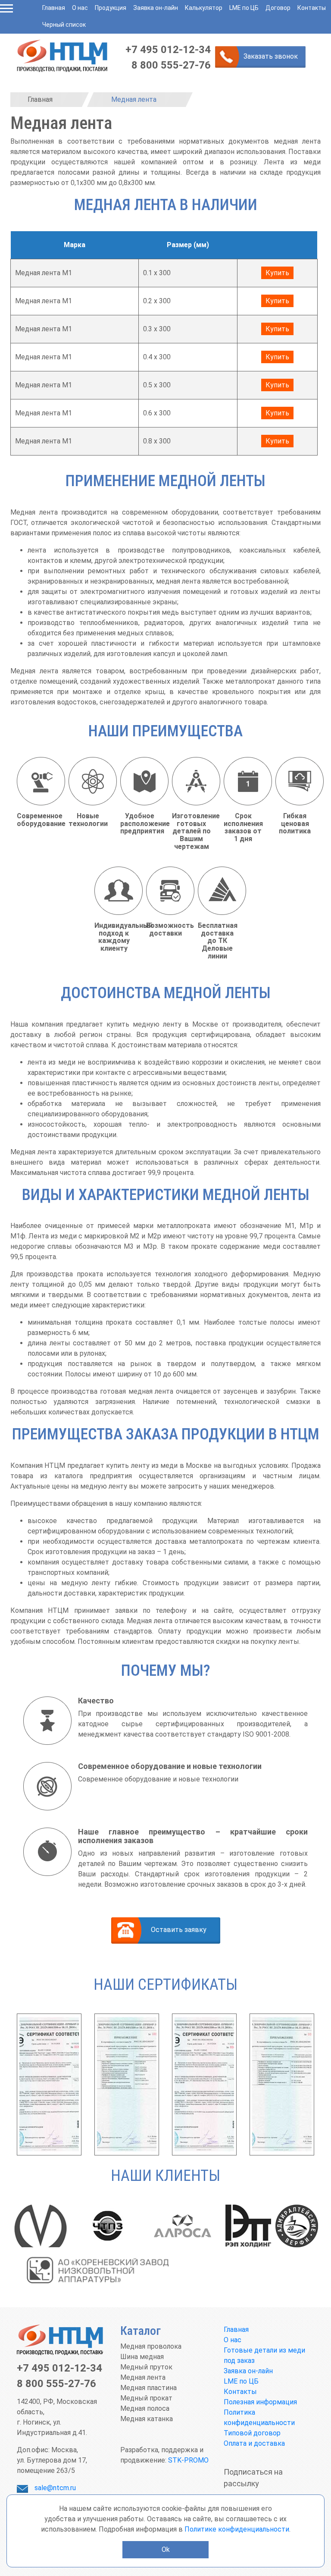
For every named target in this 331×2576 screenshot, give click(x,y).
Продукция (111, 8)
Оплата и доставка (254, 2443)
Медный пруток (146, 2367)
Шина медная (142, 2357)
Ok (166, 2549)
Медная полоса (145, 2408)
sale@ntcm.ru (55, 2488)
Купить (277, 273)
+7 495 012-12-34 (168, 50)
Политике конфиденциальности (237, 2529)
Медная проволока (151, 2346)
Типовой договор (252, 2433)
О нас (80, 8)
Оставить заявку (179, 1930)
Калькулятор (204, 8)
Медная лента (143, 2377)
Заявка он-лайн (156, 8)
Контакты (312, 8)
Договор (278, 8)
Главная (54, 8)
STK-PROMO (188, 2460)
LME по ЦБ (244, 8)
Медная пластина (148, 2388)
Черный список (64, 25)
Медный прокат (146, 2398)
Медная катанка (147, 2419)
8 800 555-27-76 (171, 65)
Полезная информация (260, 2402)
